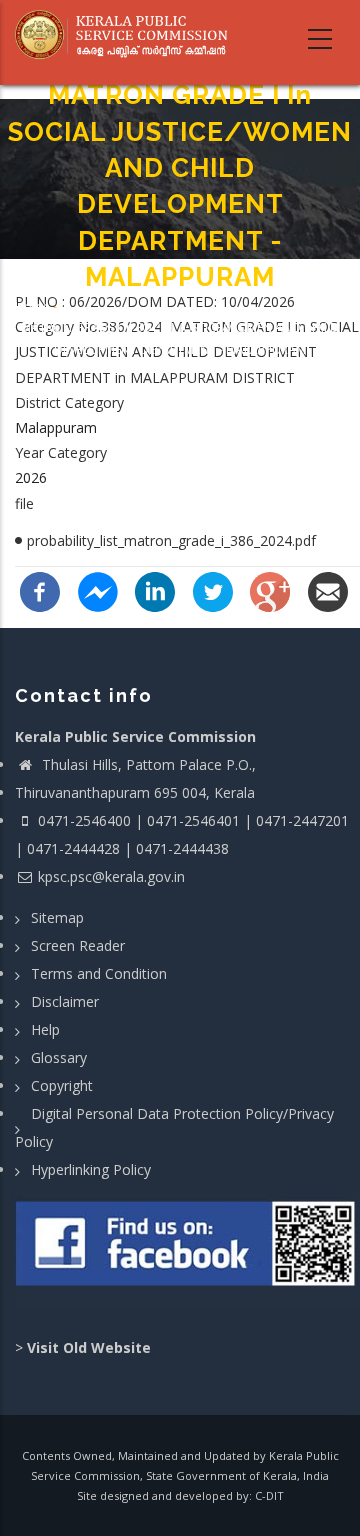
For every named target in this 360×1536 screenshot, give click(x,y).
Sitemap (57, 917)
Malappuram (56, 427)
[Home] (127, 35)
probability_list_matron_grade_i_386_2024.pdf (171, 540)
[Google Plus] (270, 589)
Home (32, 305)
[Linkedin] (155, 589)
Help (45, 1029)
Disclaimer (65, 1001)
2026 (31, 477)
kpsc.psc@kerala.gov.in (111, 876)
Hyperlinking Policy (91, 1169)
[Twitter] (213, 589)
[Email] (328, 589)
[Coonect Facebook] (187, 1251)
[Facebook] (40, 589)
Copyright (62, 1085)
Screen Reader (78, 945)
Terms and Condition (99, 973)
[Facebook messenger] (98, 589)
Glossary (59, 1057)
